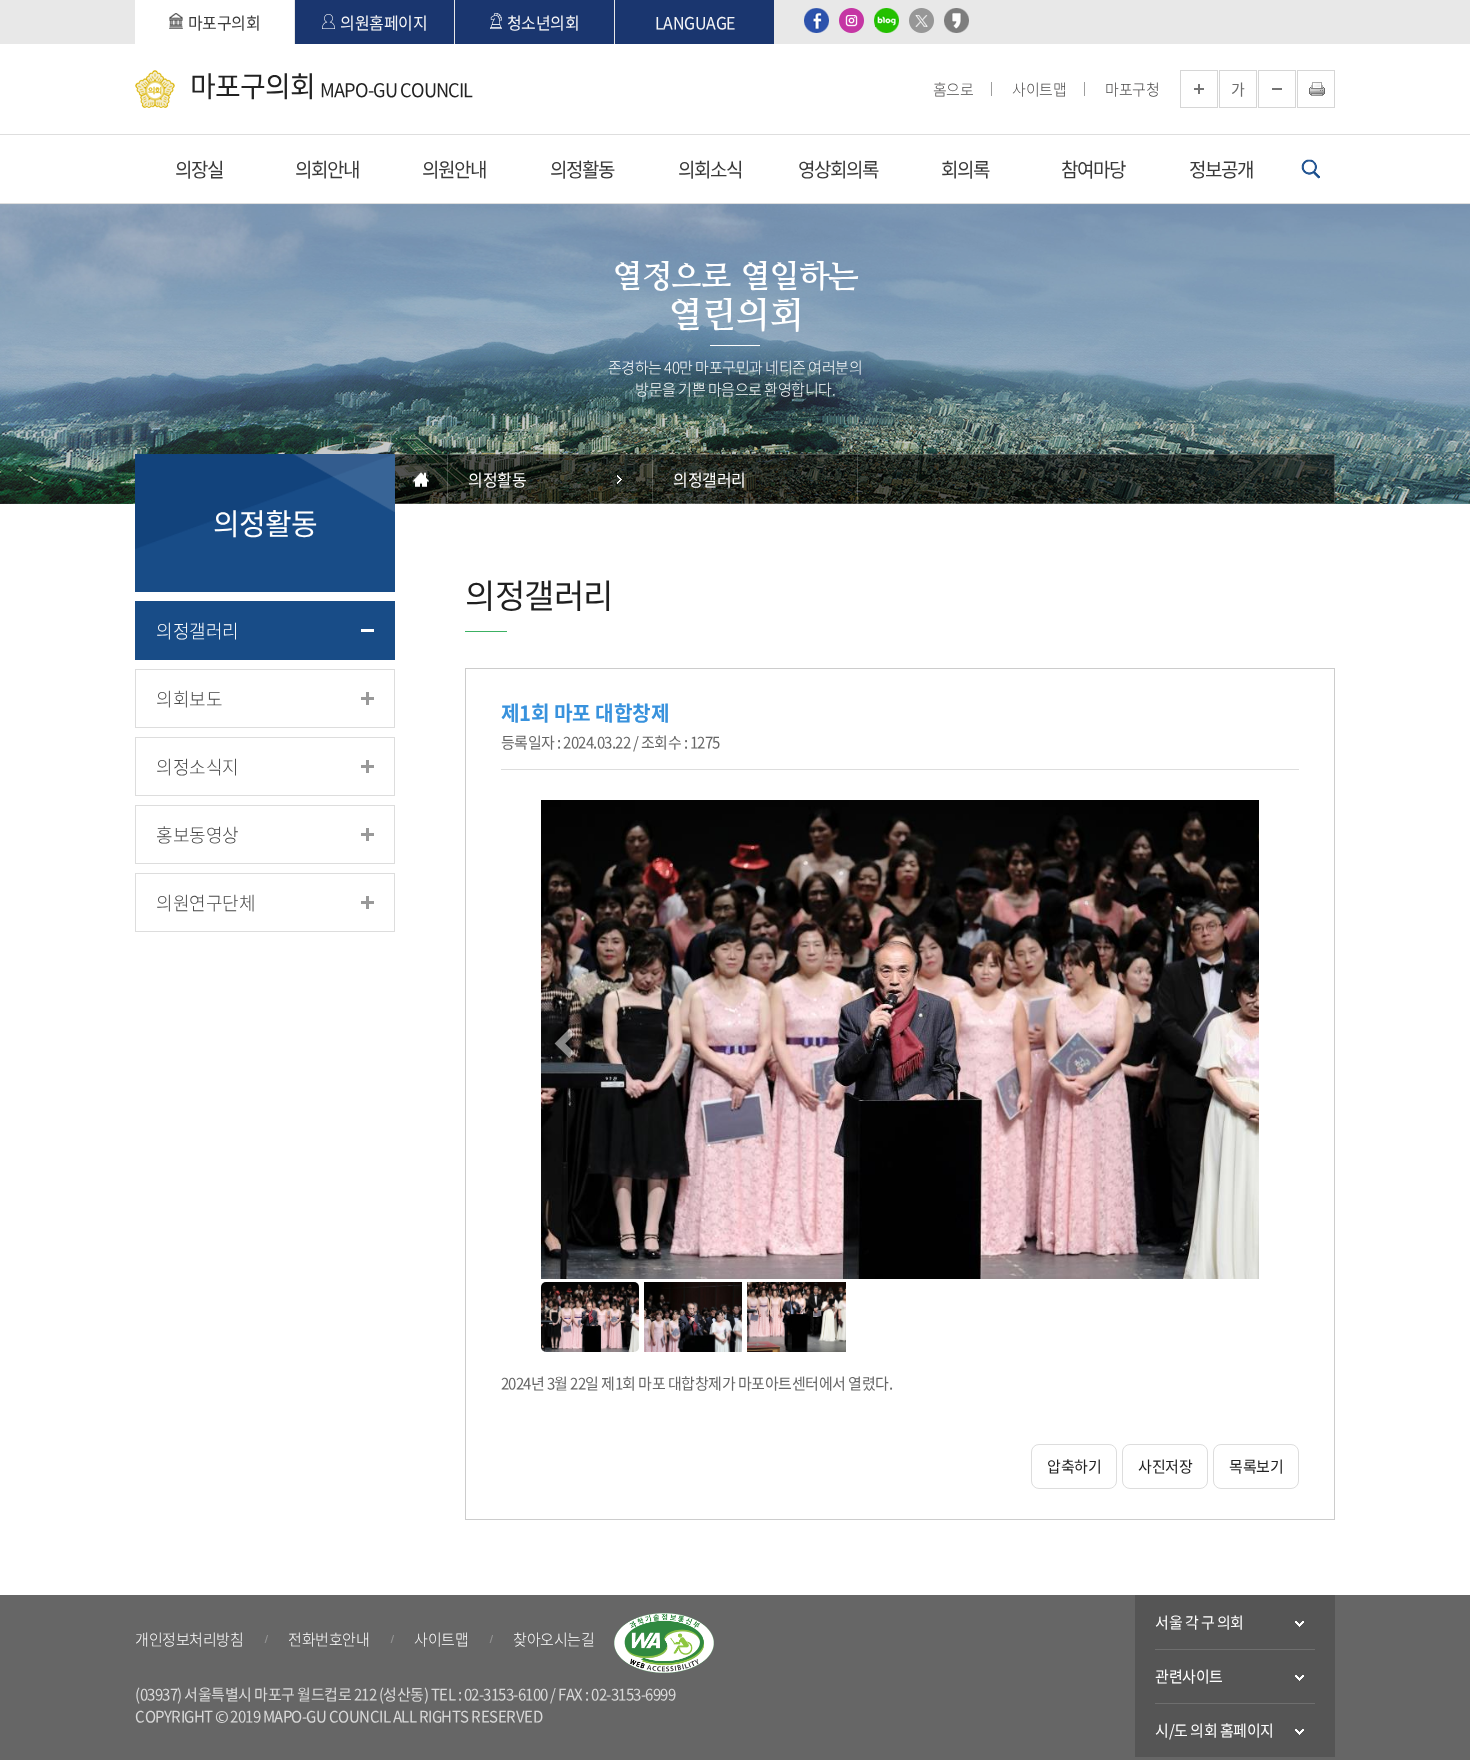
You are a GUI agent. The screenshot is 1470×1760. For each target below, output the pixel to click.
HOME (421, 479)
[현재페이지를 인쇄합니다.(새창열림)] (1316, 89)
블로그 (886, 20)
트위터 (921, 20)
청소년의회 (543, 22)
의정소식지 (197, 766)
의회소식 (710, 169)
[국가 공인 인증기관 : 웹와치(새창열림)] (664, 1643)
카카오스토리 (956, 20)
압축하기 (1074, 1466)
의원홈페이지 (383, 22)
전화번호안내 (328, 1639)
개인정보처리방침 (189, 1639)
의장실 (199, 169)
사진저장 (1165, 1466)
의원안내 (454, 169)
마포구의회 (224, 22)
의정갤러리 (197, 630)
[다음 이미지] (1233, 1041)
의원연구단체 (205, 902)
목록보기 (1256, 1466)
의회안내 (327, 169)
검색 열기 (1310, 169)
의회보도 (189, 698)
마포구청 (1132, 89)
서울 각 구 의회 (1199, 1622)
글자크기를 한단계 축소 (1277, 89)
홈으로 (953, 89)
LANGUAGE (695, 22)
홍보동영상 (197, 834)
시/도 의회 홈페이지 (1214, 1730)
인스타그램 (851, 20)
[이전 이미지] (567, 1041)
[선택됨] (590, 1317)
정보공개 (1221, 169)
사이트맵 (1039, 89)
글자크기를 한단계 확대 (1199, 89)
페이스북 (816, 20)
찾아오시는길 (553, 1639)
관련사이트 (1189, 1676)
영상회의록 (838, 169)
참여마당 (1093, 169)
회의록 (965, 169)
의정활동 (582, 169)
